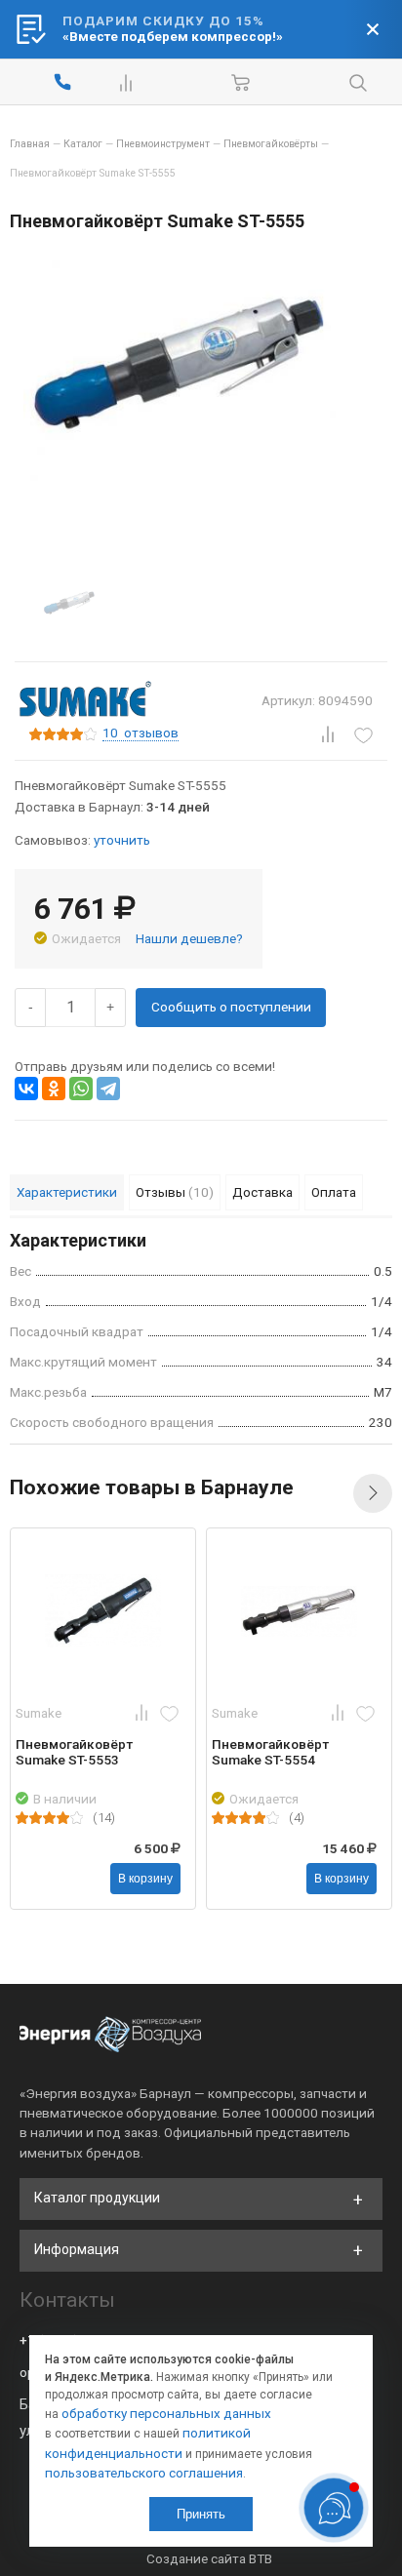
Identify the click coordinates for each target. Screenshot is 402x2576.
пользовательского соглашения (144, 2473)
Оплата (334, 1192)
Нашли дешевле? (189, 938)
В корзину (145, 1879)
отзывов (141, 733)
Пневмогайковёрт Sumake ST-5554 (270, 1752)
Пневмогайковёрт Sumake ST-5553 (74, 1752)
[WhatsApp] (81, 1089)
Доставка (262, 1192)
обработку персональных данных (166, 2413)
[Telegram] (108, 1089)
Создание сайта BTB (209, 2558)
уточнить (122, 840)
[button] (373, 1493)
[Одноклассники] (54, 1089)
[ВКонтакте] (26, 1089)
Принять (201, 2514)
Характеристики (67, 1192)
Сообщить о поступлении (231, 1007)
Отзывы (175, 1192)
